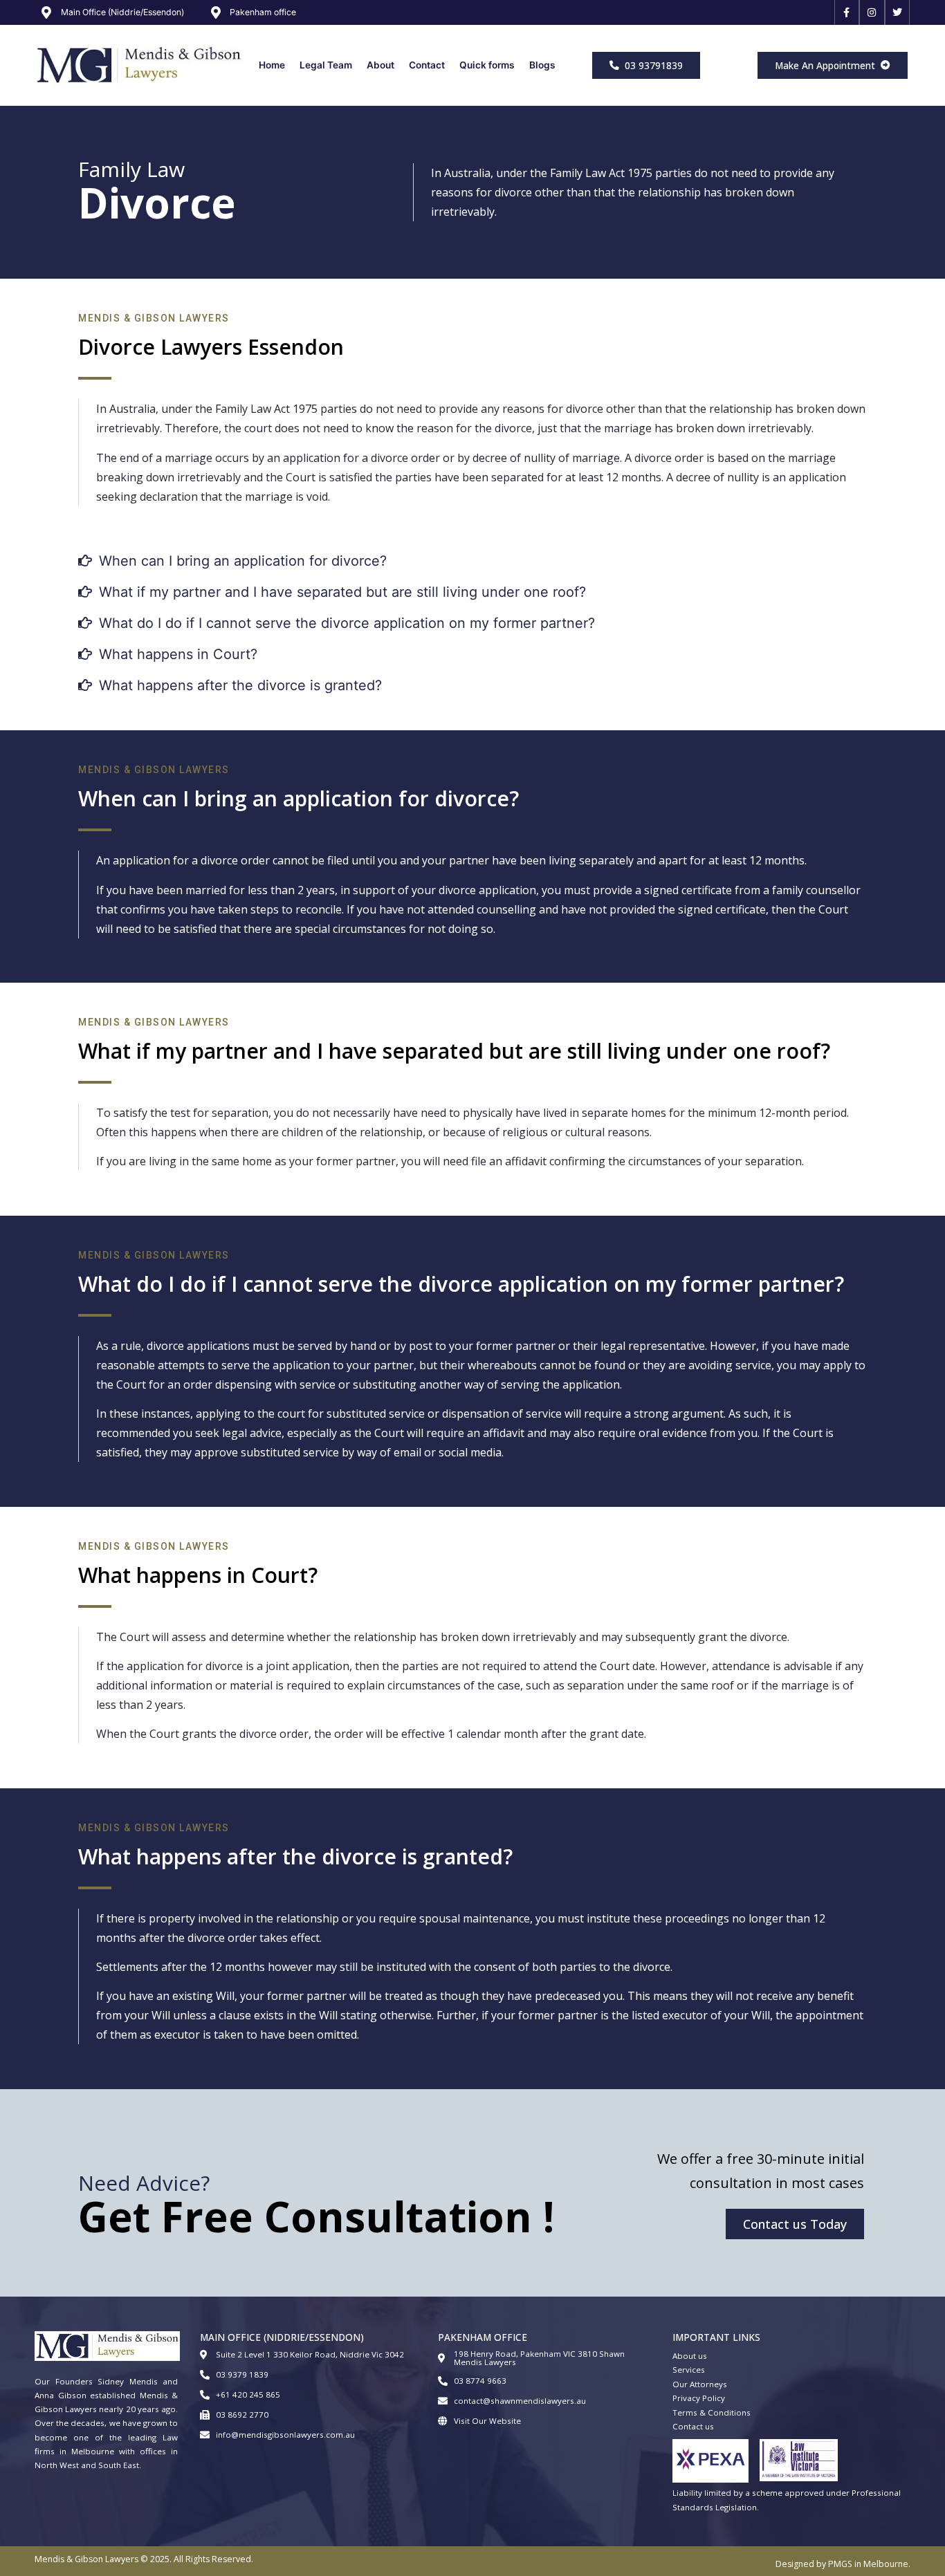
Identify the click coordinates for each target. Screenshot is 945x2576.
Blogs (542, 65)
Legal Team (326, 65)
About (380, 65)
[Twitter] (897, 12)
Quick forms (487, 65)
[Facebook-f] (847, 12)
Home (272, 65)
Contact (427, 65)
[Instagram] (872, 12)
